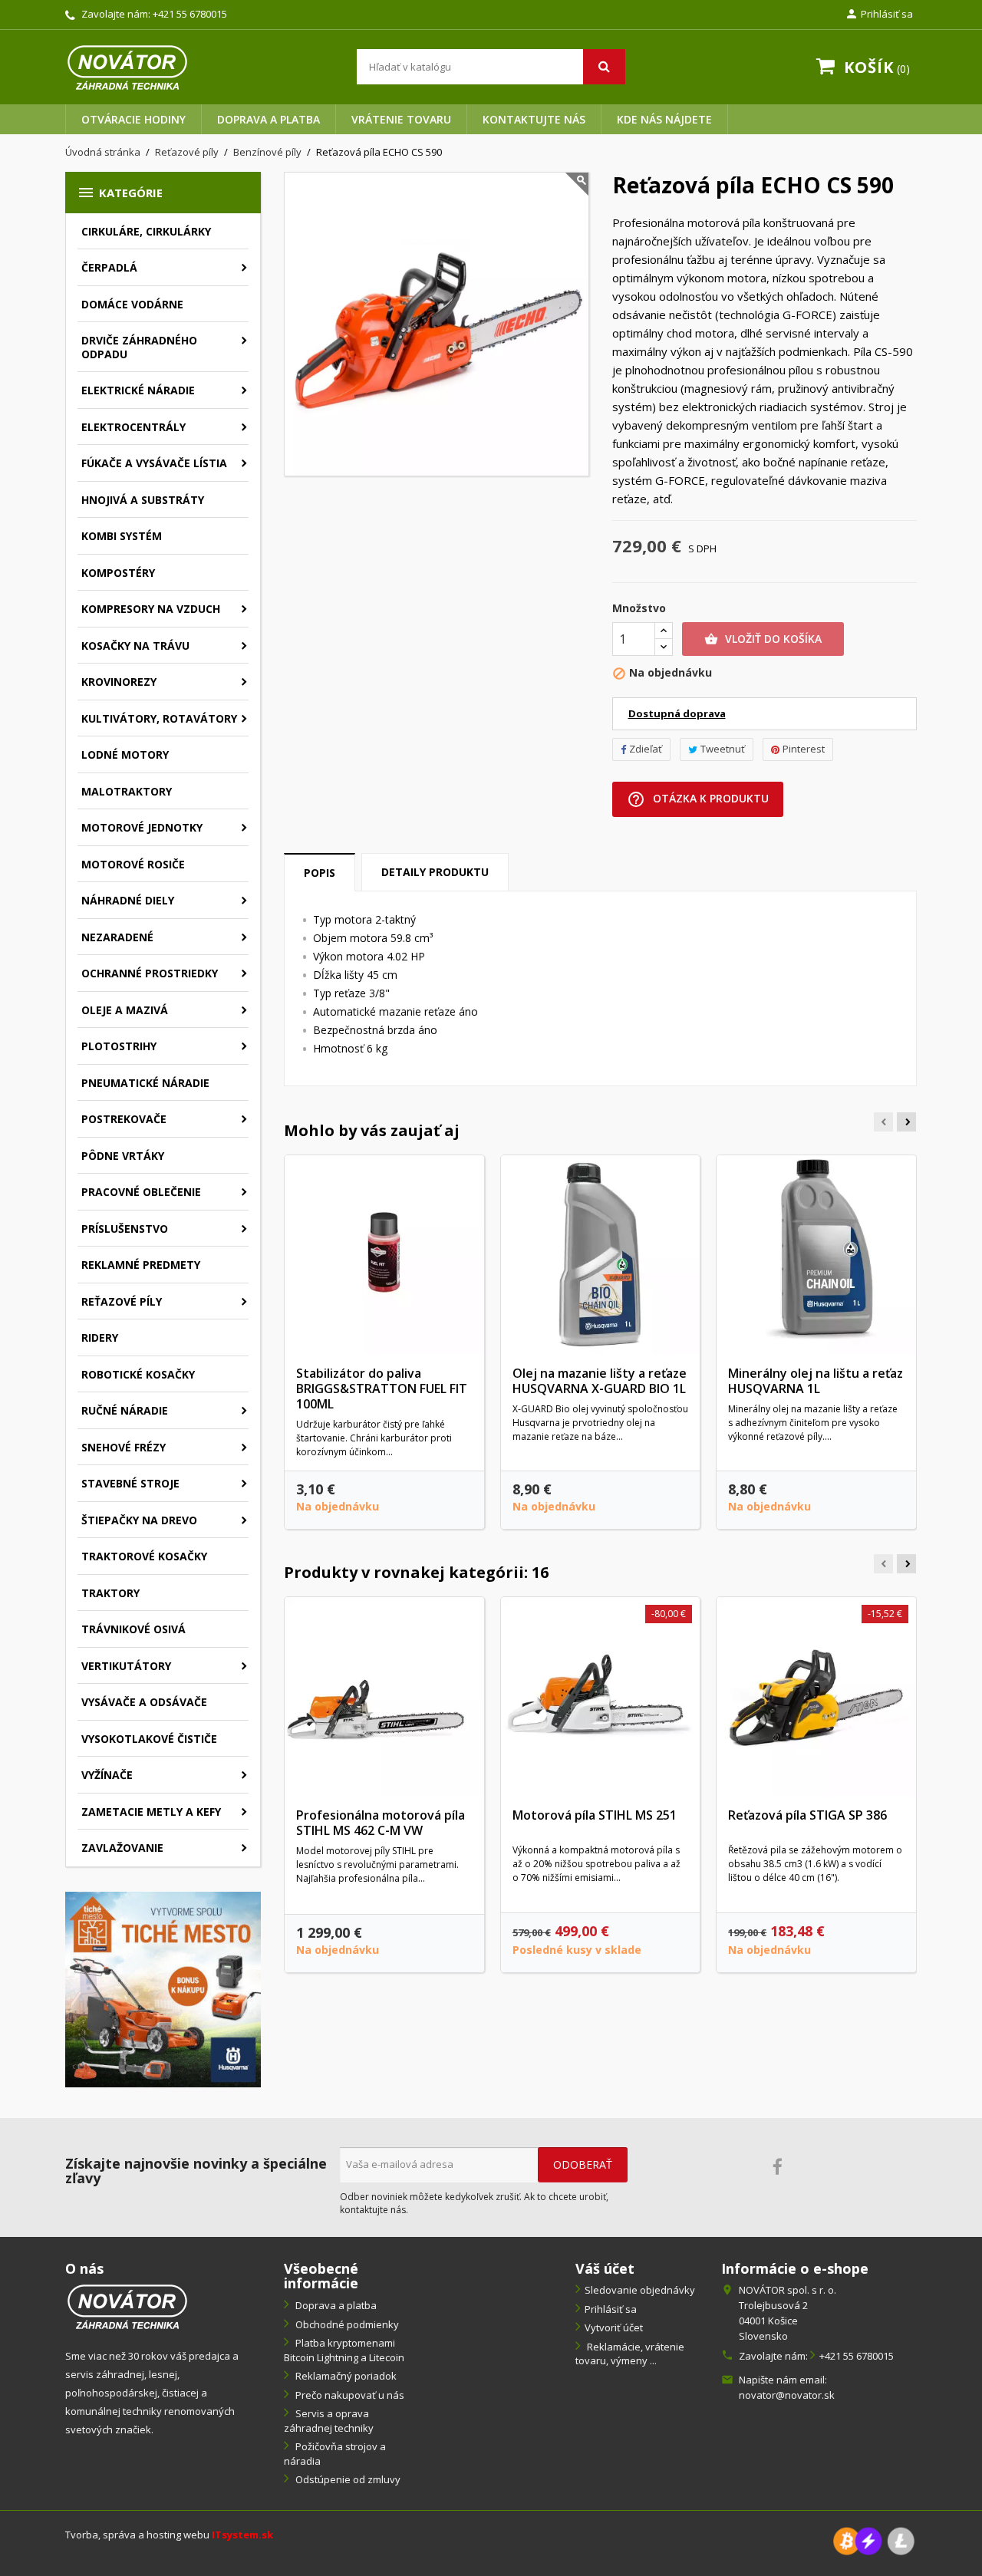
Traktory (110, 1593)
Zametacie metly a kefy (151, 1812)
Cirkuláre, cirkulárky (146, 231)
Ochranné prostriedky (150, 973)
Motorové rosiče (133, 864)
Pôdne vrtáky (123, 1156)
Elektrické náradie (138, 390)
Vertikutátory (126, 1666)
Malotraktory (127, 791)
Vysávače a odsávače (144, 1702)
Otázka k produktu (698, 799)
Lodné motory (125, 754)
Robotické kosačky (138, 1374)
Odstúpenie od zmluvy (347, 2479)
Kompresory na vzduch (151, 609)
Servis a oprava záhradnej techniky (329, 2421)
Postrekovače (124, 1119)
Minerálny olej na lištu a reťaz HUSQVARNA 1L (816, 1381)
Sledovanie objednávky (640, 2290)
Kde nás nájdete (664, 119)
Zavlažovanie (122, 1848)
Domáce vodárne (132, 304)
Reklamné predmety (141, 1265)
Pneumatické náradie (145, 1083)
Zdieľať (646, 749)
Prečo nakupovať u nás (349, 2395)
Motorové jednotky (142, 827)
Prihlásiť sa (611, 2309)
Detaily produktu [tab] (435, 872)
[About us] (127, 2306)
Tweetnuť (723, 749)
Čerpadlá (109, 267)
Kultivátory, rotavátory (159, 718)
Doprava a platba (269, 119)
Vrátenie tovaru (401, 119)
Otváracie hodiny (133, 119)
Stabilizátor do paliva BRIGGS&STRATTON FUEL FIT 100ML (382, 1388)
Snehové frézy (124, 1447)
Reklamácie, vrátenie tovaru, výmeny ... (630, 2354)
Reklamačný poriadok (345, 2376)
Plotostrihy (119, 1046)
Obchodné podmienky (346, 2324)
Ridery (100, 1337)
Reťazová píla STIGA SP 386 (807, 1815)
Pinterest (804, 749)
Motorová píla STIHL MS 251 (595, 1815)
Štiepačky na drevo (139, 1520)
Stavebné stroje (130, 1483)
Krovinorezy (119, 682)
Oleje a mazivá (125, 1010)
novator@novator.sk (787, 2395)
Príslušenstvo (125, 1229)
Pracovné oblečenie (141, 1192)
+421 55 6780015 (190, 14)
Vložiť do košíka (763, 639)
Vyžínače (107, 1775)
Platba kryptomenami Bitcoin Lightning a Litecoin (344, 2350)
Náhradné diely (128, 900)
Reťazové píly (122, 1301)
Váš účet (605, 2268)
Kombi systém (122, 536)
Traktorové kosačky (144, 1556)
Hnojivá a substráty (143, 500)
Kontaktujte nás (534, 119)
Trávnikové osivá (133, 1629)
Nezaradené (117, 937)
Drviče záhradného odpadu (139, 347)
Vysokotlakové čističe (149, 1739)
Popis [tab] (320, 873)
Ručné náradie (125, 1410)
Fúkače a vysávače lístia (154, 463)
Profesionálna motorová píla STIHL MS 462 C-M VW (381, 1823)
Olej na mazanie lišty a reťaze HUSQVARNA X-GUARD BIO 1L (600, 1381)
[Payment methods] (874, 2540)
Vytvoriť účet (614, 2327)
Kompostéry (118, 573)
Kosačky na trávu (135, 646)
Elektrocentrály (133, 427)
